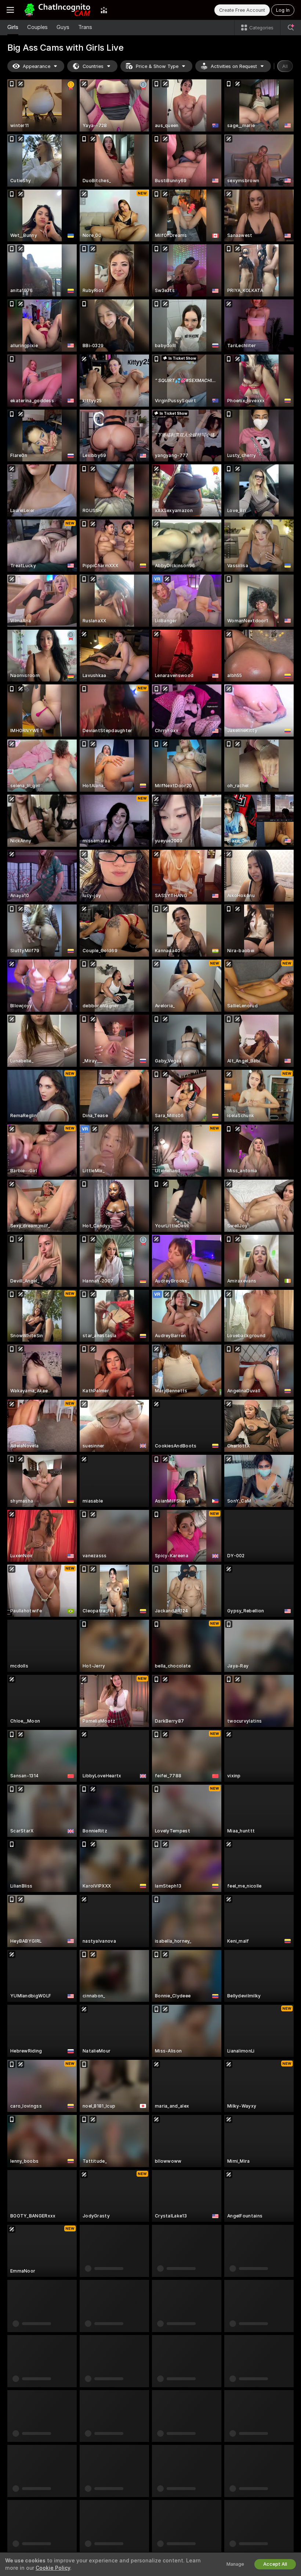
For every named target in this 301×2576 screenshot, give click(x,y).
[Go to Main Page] (57, 10)
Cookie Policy (53, 2568)
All (285, 66)
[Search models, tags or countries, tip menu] (291, 28)
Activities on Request (234, 66)
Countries (93, 66)
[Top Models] (104, 10)
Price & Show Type (157, 66)
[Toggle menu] (10, 10)
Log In (283, 10)
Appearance (37, 66)
